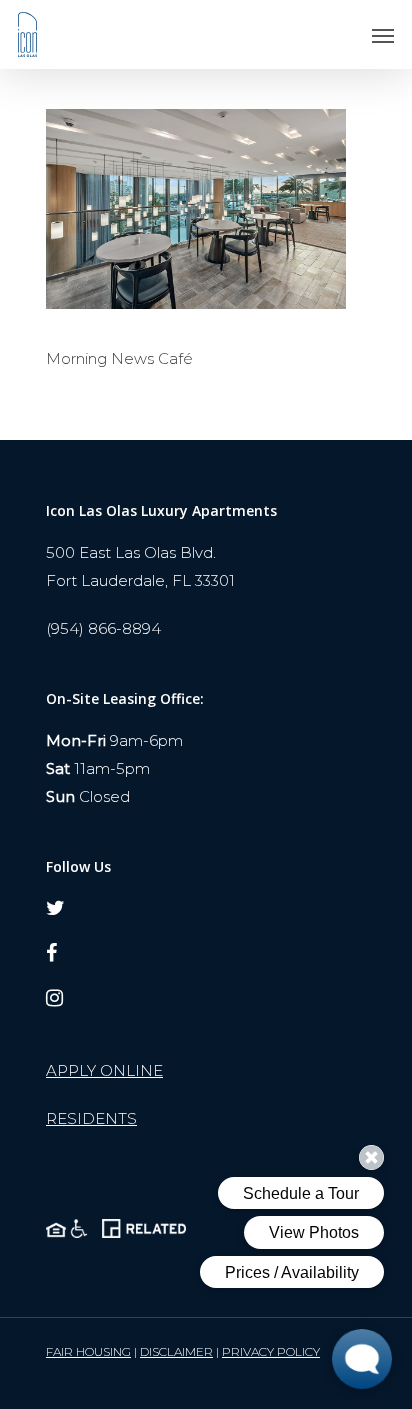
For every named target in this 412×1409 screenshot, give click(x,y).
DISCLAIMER (176, 1351)
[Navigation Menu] (383, 35)
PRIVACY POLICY (271, 1351)
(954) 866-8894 (103, 628)
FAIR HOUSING (88, 1351)
